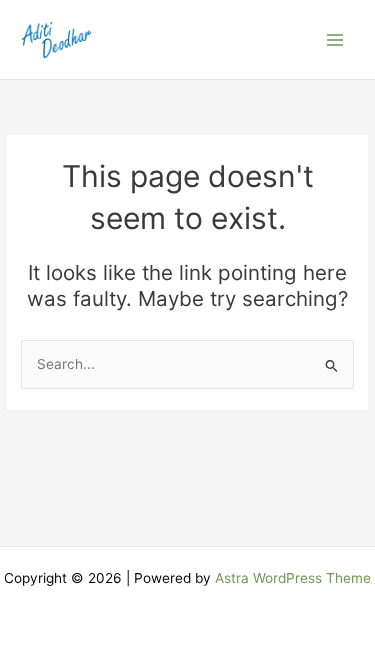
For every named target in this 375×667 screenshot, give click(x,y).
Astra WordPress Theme (293, 578)
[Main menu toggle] (335, 39)
